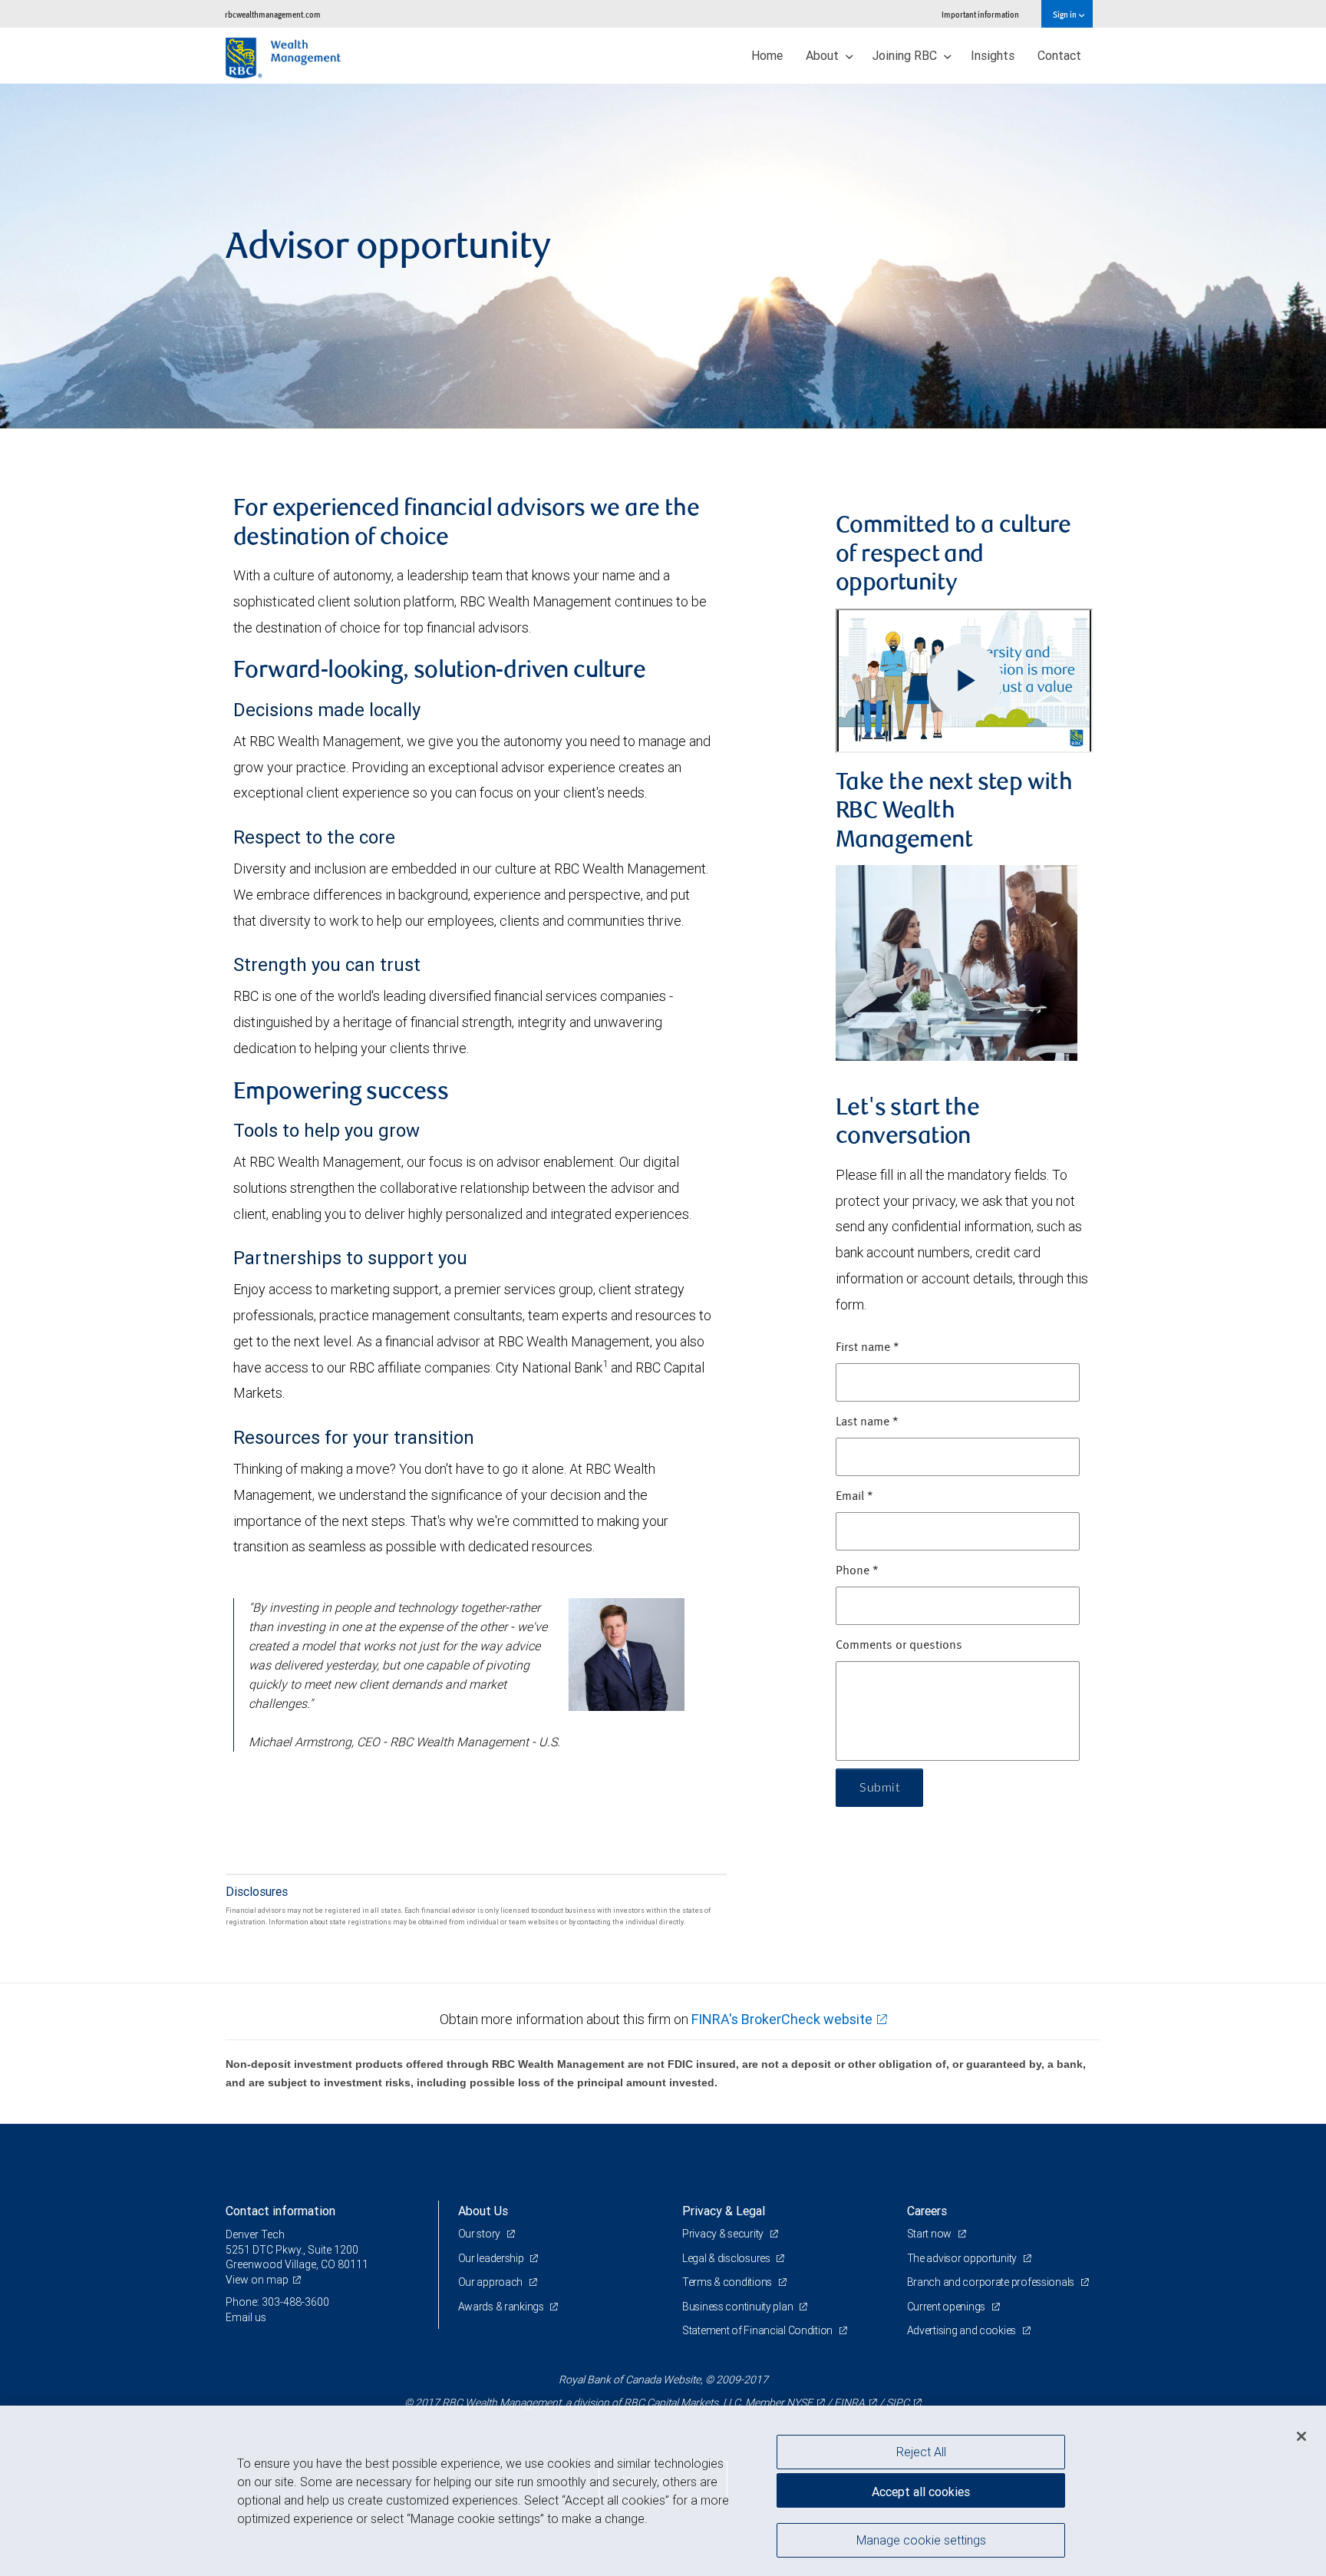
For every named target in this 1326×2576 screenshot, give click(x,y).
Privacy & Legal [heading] (724, 2211)
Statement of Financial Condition (759, 2330)
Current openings (947, 2307)
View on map (257, 2280)
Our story (480, 2234)
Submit (879, 1788)
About (824, 55)
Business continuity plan (739, 2307)
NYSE (800, 2403)
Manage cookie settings (921, 2540)
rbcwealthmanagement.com (273, 14)
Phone (857, 1571)
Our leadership (492, 2258)
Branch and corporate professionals (992, 2282)
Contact (1059, 55)
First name (868, 1348)
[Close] (1301, 2436)
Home (767, 55)
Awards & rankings (502, 2307)
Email (854, 1497)
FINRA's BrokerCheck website (782, 2019)
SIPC (898, 2403)
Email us (246, 2317)
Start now (930, 2234)
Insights (993, 55)
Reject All (921, 2452)
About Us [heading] (483, 2211)
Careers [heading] (927, 2211)
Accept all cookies (921, 2492)
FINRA (849, 2403)
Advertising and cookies (963, 2330)
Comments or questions (899, 1646)
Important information (980, 14)
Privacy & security (724, 2234)
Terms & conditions (728, 2282)
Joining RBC (906, 55)
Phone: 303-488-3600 (277, 2302)
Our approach (491, 2282)
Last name (867, 1422)
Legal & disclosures (727, 2258)
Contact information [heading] (280, 2211)
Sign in (1065, 14)
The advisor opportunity (963, 2258)
